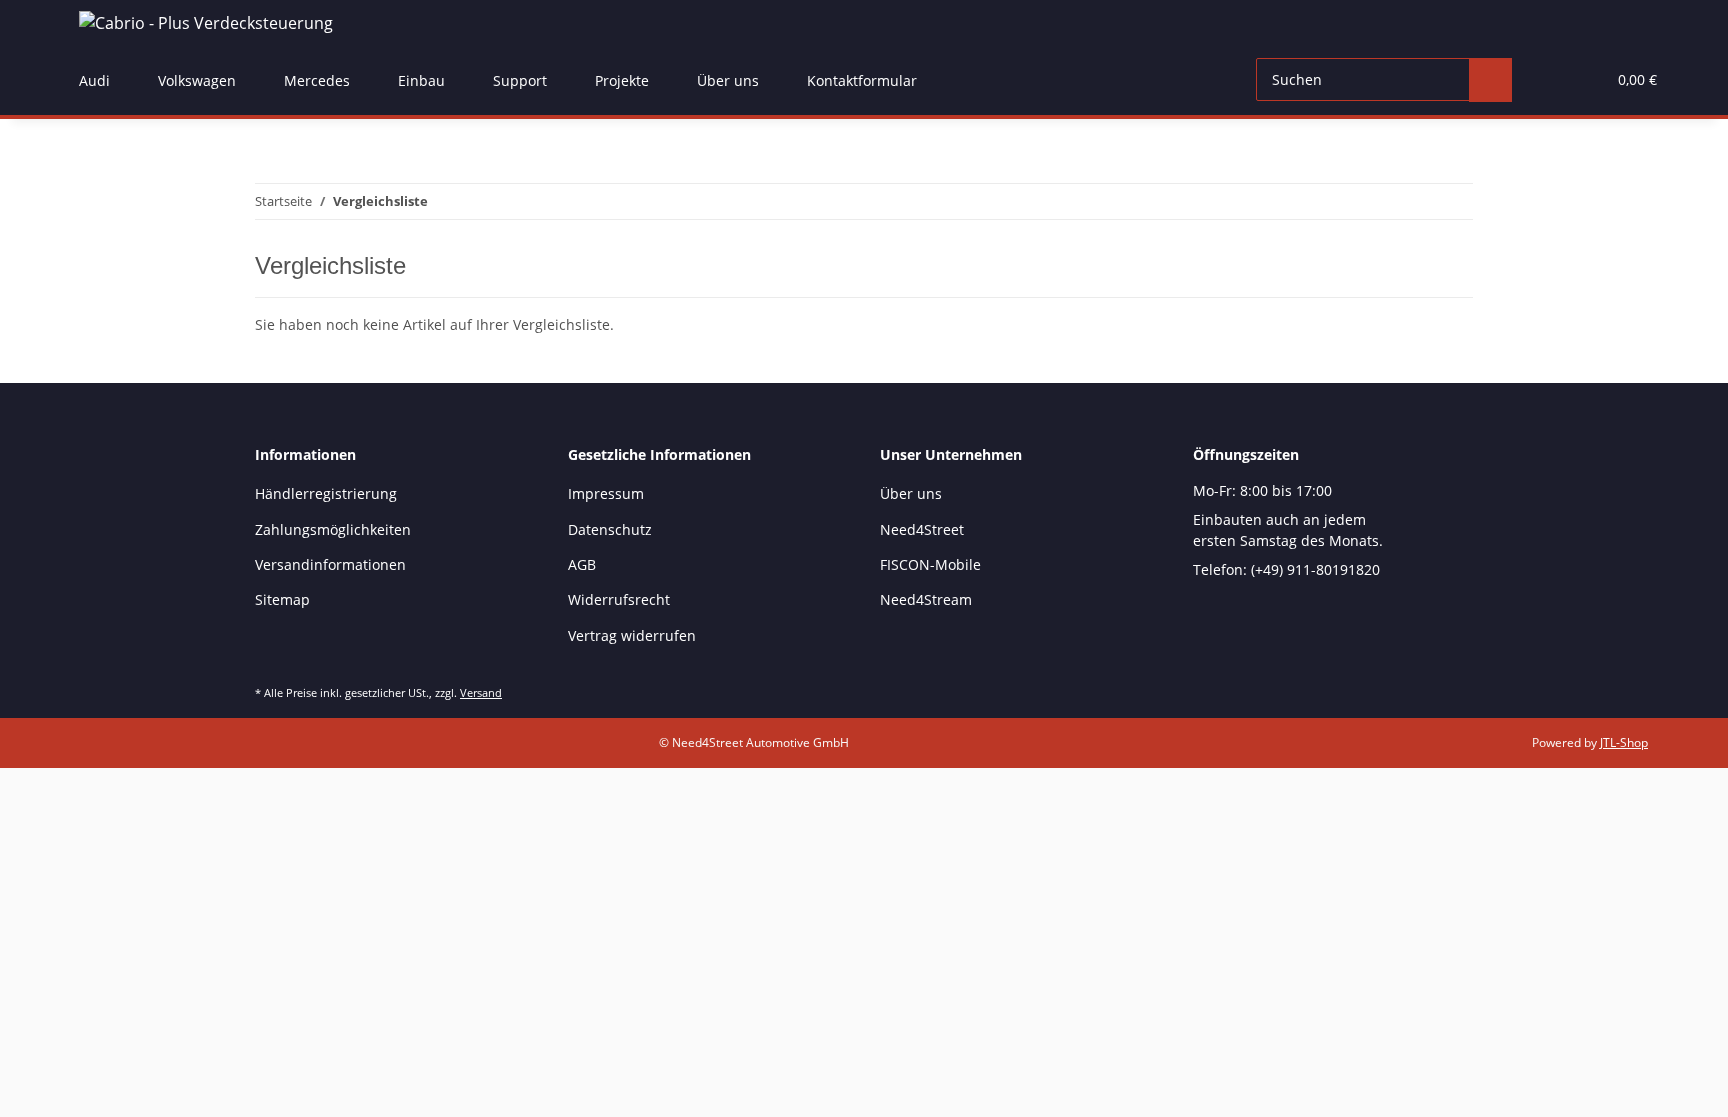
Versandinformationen (330, 564)
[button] (1549, 80)
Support (520, 80)
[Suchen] (1490, 80)
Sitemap (282, 599)
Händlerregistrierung (326, 493)
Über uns (728, 80)
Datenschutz (610, 529)
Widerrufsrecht (619, 599)
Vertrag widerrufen (632, 635)
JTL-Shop (1624, 742)
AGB (582, 564)
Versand (481, 692)
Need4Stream (926, 599)
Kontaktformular (862, 80)
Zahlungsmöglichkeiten (333, 529)
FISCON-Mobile (930, 564)
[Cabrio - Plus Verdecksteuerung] (206, 22)
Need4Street (922, 529)
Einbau (421, 80)
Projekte (622, 80)
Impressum (606, 493)
